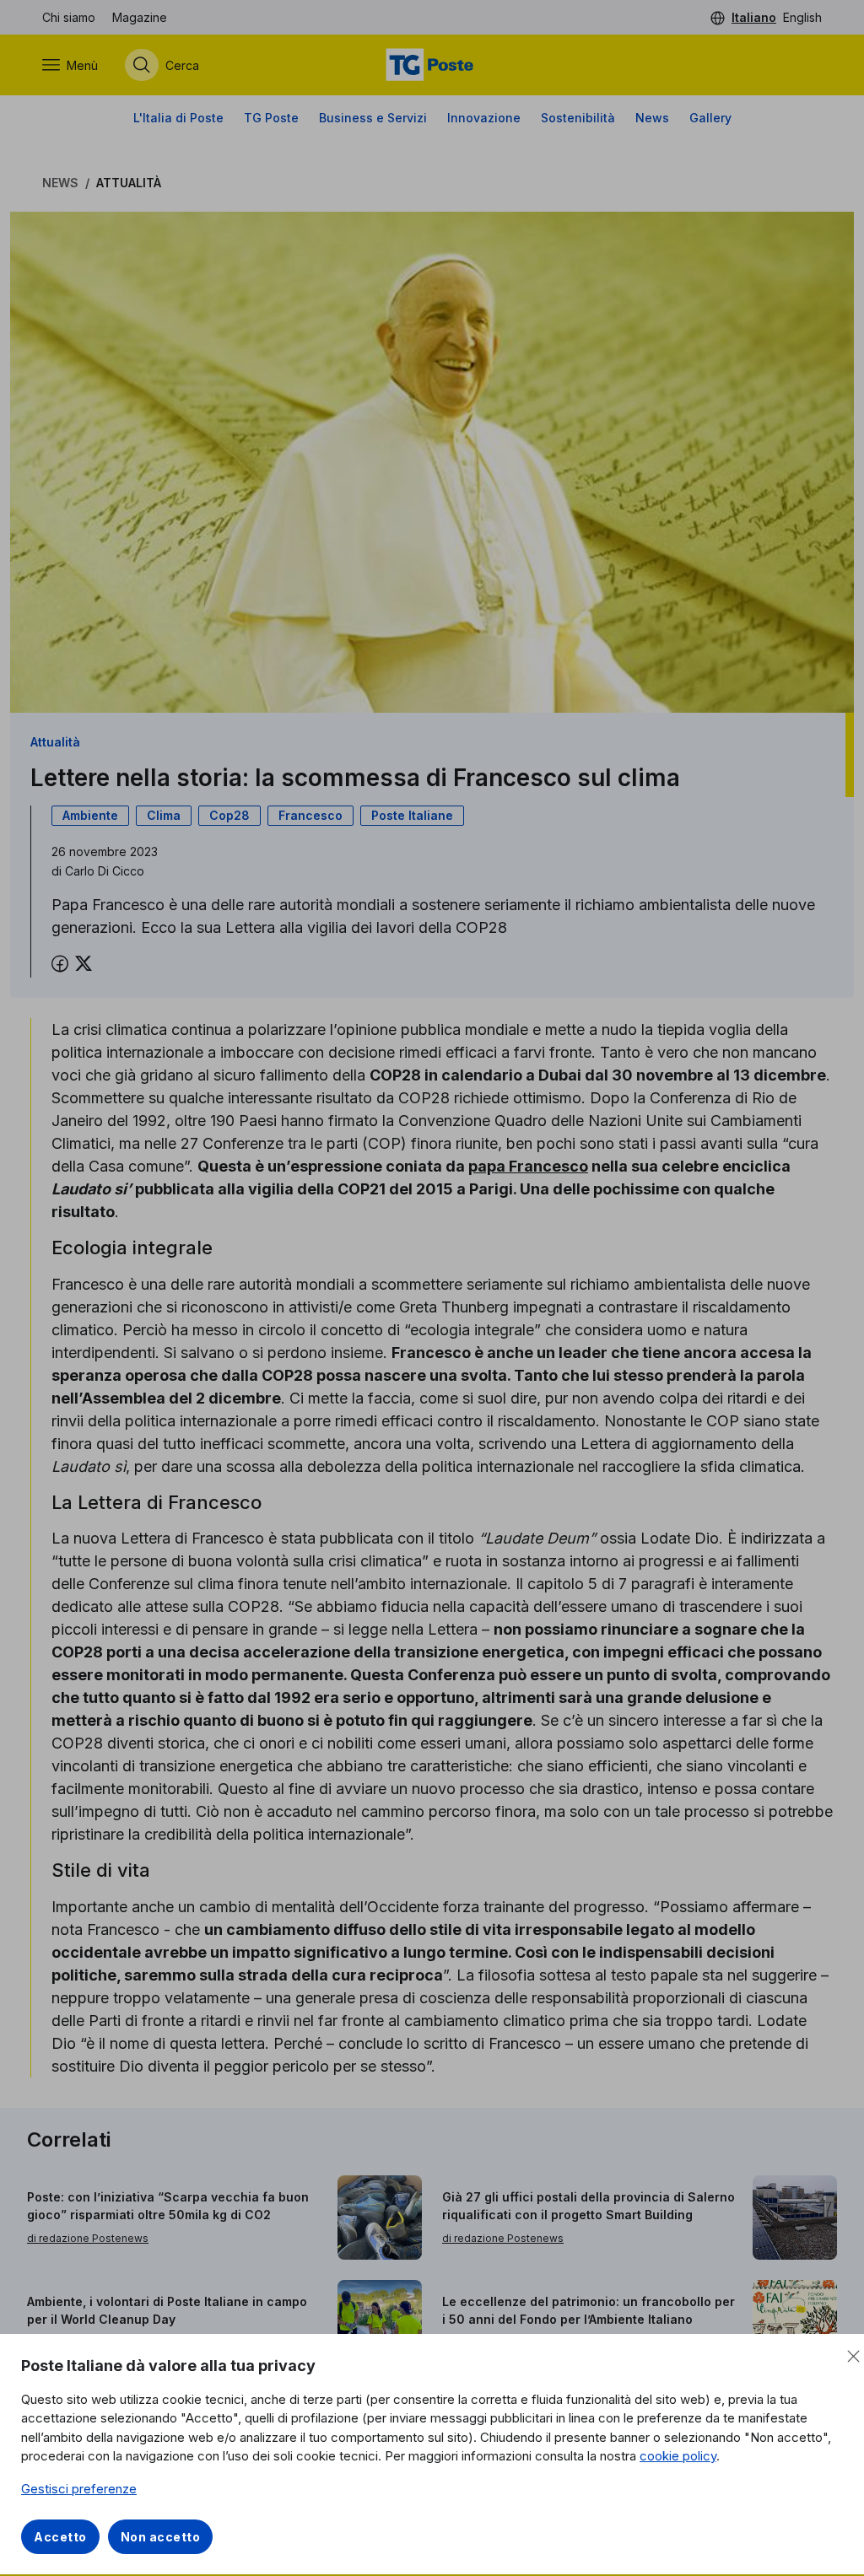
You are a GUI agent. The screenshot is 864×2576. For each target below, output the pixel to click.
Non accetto (161, 2537)
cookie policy (678, 2456)
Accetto (60, 2537)
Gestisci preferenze (79, 2489)
